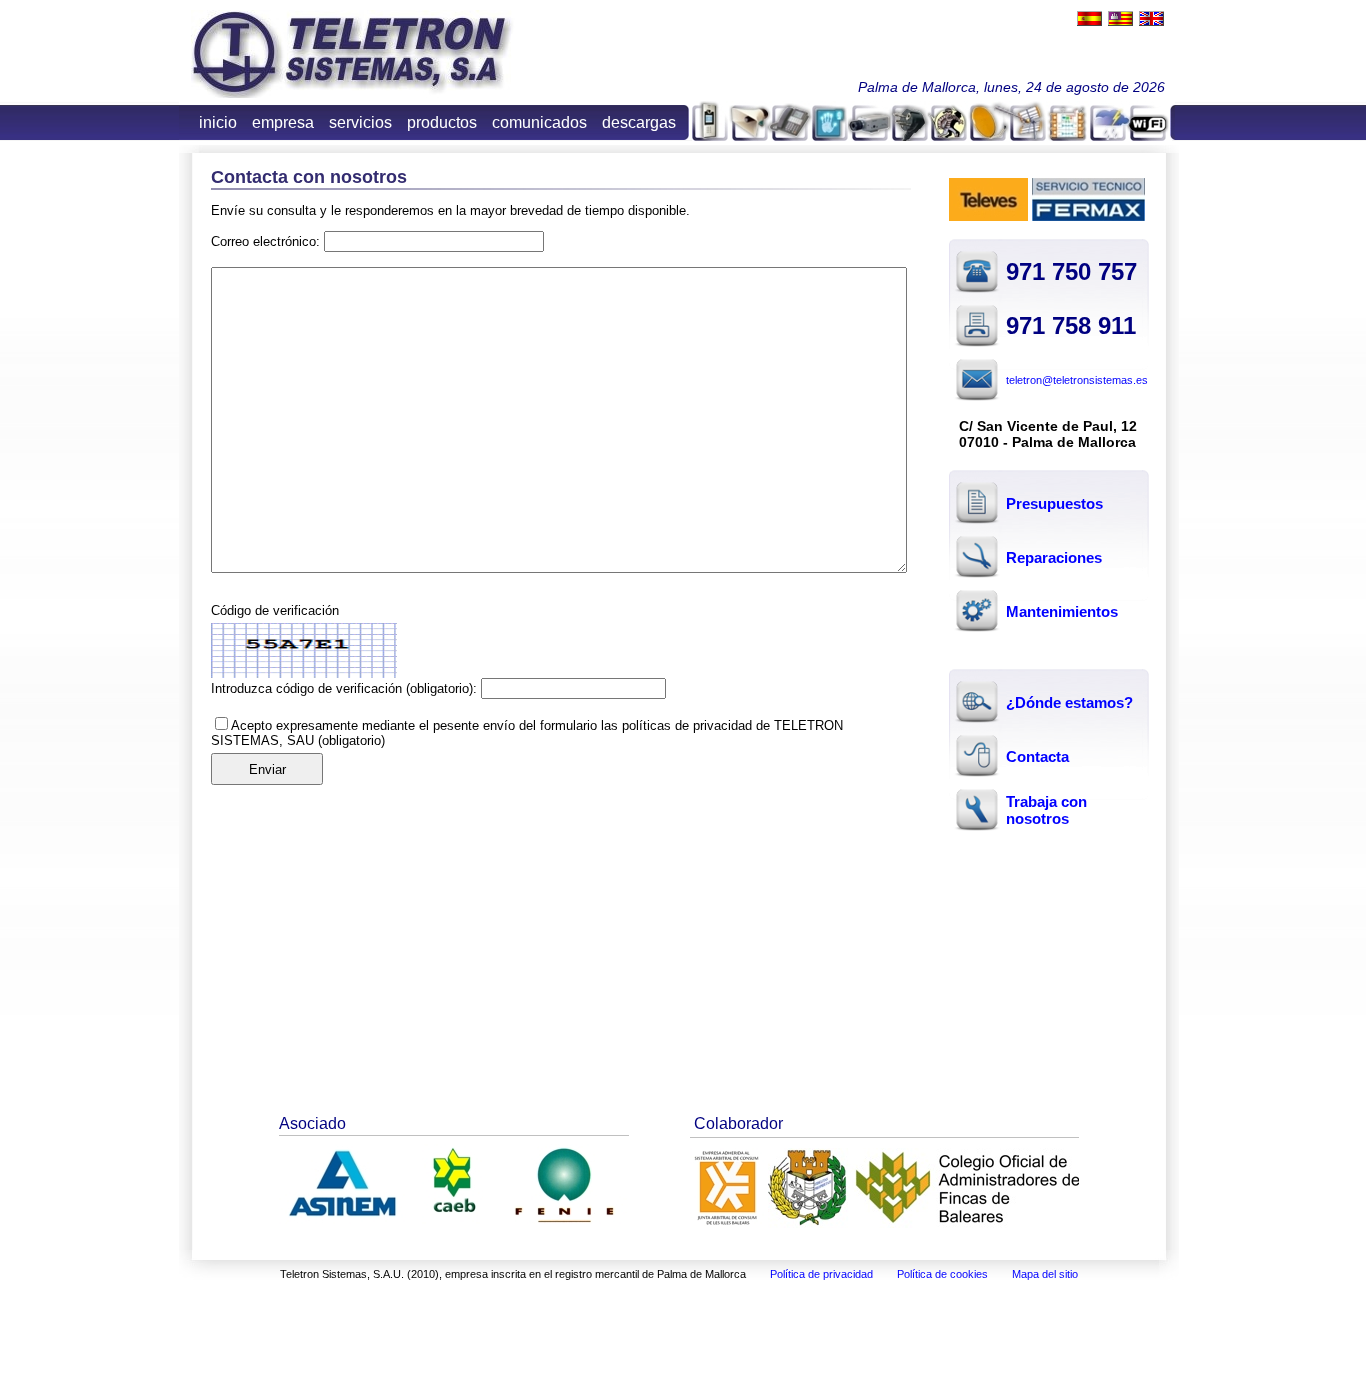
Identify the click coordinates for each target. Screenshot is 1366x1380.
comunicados (539, 122)
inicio (218, 122)
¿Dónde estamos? (1069, 702)
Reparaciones (1054, 557)
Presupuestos (1054, 503)
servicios (360, 122)
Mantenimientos (1062, 611)
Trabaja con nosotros (1046, 810)
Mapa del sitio (1045, 1274)
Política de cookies (942, 1274)
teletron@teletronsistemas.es (1077, 380)
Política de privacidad (821, 1274)
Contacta (1037, 756)
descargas (639, 122)
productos (442, 122)
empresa (283, 122)
